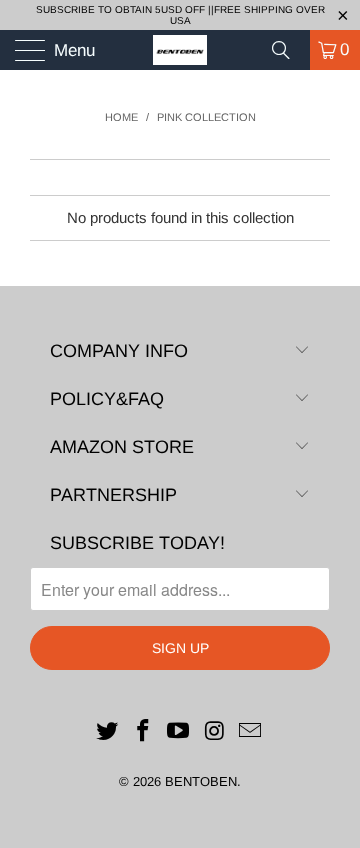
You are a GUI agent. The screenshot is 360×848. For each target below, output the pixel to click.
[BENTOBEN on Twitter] (108, 732)
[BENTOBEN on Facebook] (143, 732)
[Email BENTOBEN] (251, 732)
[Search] (288, 50)
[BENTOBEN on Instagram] (215, 732)
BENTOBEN (201, 781)
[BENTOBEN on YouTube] (179, 732)
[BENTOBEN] (180, 50)
